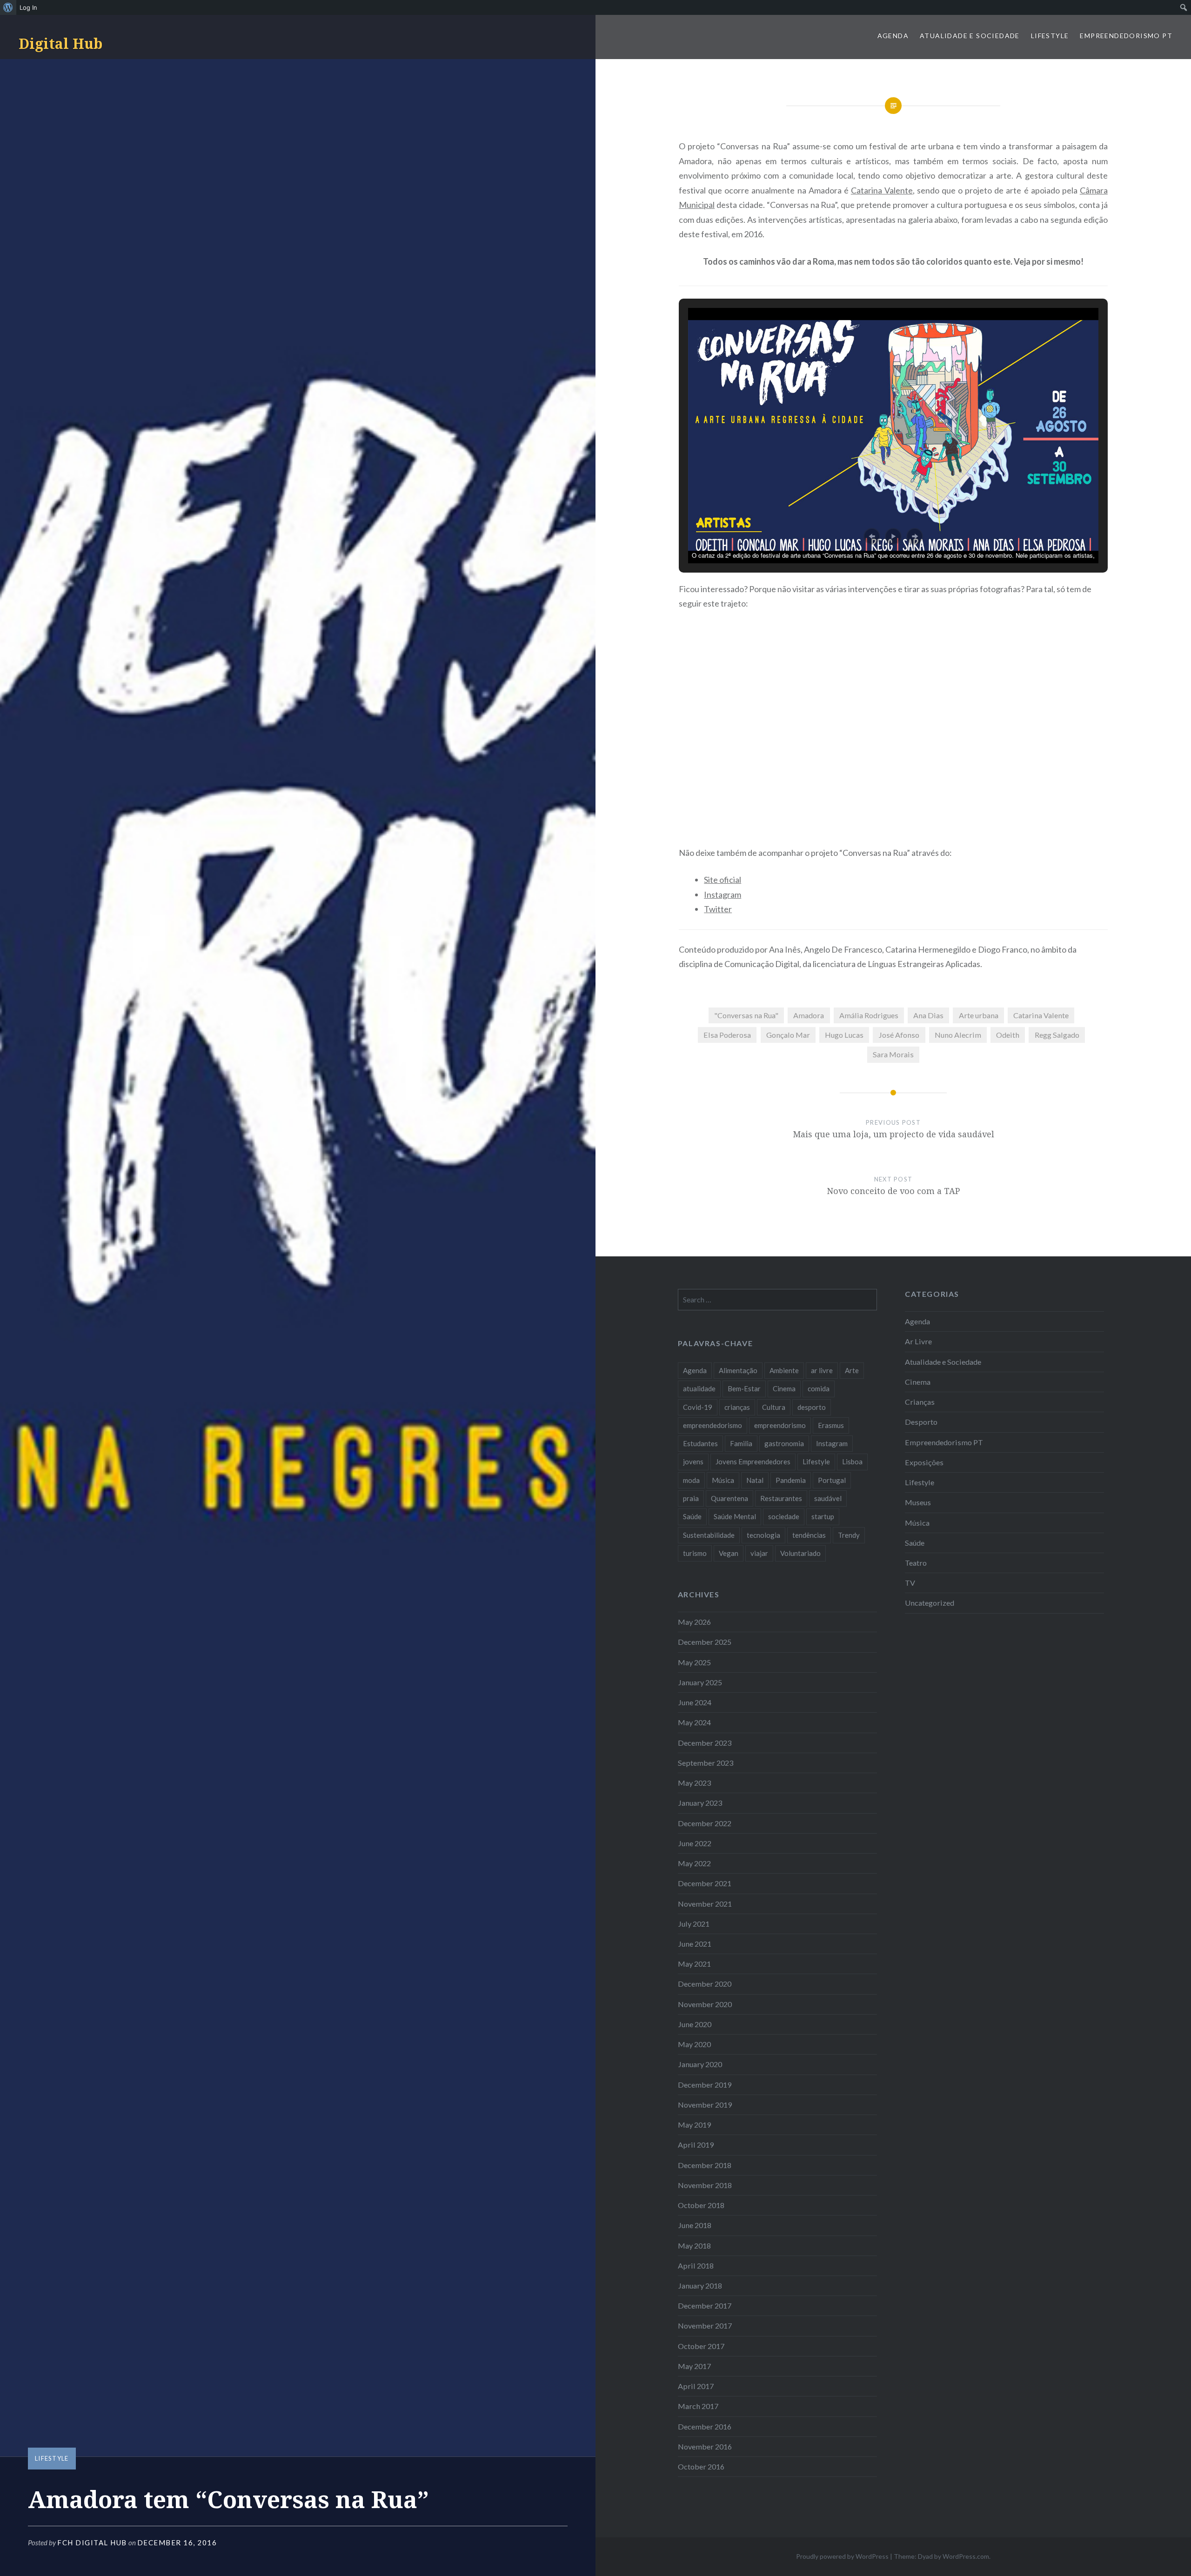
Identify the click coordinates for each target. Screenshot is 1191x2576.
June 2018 (695, 2225)
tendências (809, 1535)
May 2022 (694, 1863)
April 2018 (696, 2266)
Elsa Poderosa (727, 1035)
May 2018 (694, 2246)
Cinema (918, 1382)
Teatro (916, 1563)
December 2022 (705, 1823)
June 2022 (695, 1843)
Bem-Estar (744, 1388)
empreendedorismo (713, 1425)
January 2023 (700, 1803)
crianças (737, 1407)
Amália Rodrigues (869, 1015)
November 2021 (705, 1904)
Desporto (921, 1422)
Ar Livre (918, 1341)
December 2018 (705, 2165)
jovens (693, 1462)
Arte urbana (979, 1015)
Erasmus (831, 1425)
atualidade (699, 1388)
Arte (852, 1370)
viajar (759, 1553)
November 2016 (705, 2446)
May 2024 (694, 1722)
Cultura (774, 1407)
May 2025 (694, 1662)
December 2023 (705, 1743)
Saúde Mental (735, 1516)
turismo (695, 1553)
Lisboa (852, 1462)
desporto (812, 1407)
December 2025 (705, 1642)
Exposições (924, 1462)
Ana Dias (928, 1015)
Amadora (809, 1015)
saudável (828, 1498)
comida (819, 1388)
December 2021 (705, 1883)
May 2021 (694, 1964)
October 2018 (701, 2205)
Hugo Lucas (844, 1035)
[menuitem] (8, 7)
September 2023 (706, 1763)
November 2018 (705, 2185)
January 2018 (700, 2286)
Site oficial (723, 880)
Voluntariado (800, 1553)
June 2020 (695, 2024)
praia (691, 1498)
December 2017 (705, 2306)
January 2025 (700, 1682)
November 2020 (705, 2004)
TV (910, 1583)
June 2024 (695, 1702)
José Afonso (899, 1035)
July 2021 (694, 1924)
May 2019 (694, 2125)
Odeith (1008, 1035)
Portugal (832, 1480)
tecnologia (763, 1535)
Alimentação (738, 1370)
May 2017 (694, 2366)
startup (823, 1516)
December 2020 (705, 1984)
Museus (918, 1502)
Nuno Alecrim (958, 1035)
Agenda (893, 36)
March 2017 (698, 2406)
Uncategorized (930, 1603)
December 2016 (705, 2426)
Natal (755, 1480)
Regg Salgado (1057, 1035)
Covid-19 (698, 1407)
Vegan (729, 1553)
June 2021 (695, 1944)
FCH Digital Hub (92, 2543)
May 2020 (694, 2044)
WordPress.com (966, 2556)
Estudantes (700, 1443)
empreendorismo (780, 1425)
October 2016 (701, 2466)
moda (691, 1480)
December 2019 (705, 2085)
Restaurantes (781, 1498)
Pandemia (791, 1480)
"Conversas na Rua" (746, 1015)
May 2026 (694, 1622)
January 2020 (700, 2064)
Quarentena (729, 1498)
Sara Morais (893, 1054)
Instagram (723, 894)
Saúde (915, 1543)
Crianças (920, 1402)
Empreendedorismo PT (1126, 36)
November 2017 (705, 2326)
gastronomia (784, 1443)
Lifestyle (1050, 36)
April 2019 (696, 2145)
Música (917, 1523)
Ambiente (784, 1370)
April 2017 (696, 2386)
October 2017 (701, 2346)
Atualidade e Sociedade (970, 36)
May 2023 (694, 1783)
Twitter (718, 909)
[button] (872, 536)
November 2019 (705, 2105)
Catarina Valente (882, 190)
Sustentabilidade (709, 1535)
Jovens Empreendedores (753, 1462)
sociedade (784, 1516)
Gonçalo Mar (788, 1035)
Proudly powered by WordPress (842, 2556)
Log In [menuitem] (28, 7)
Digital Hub (60, 43)
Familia (741, 1443)
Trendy (849, 1535)
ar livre (822, 1370)
